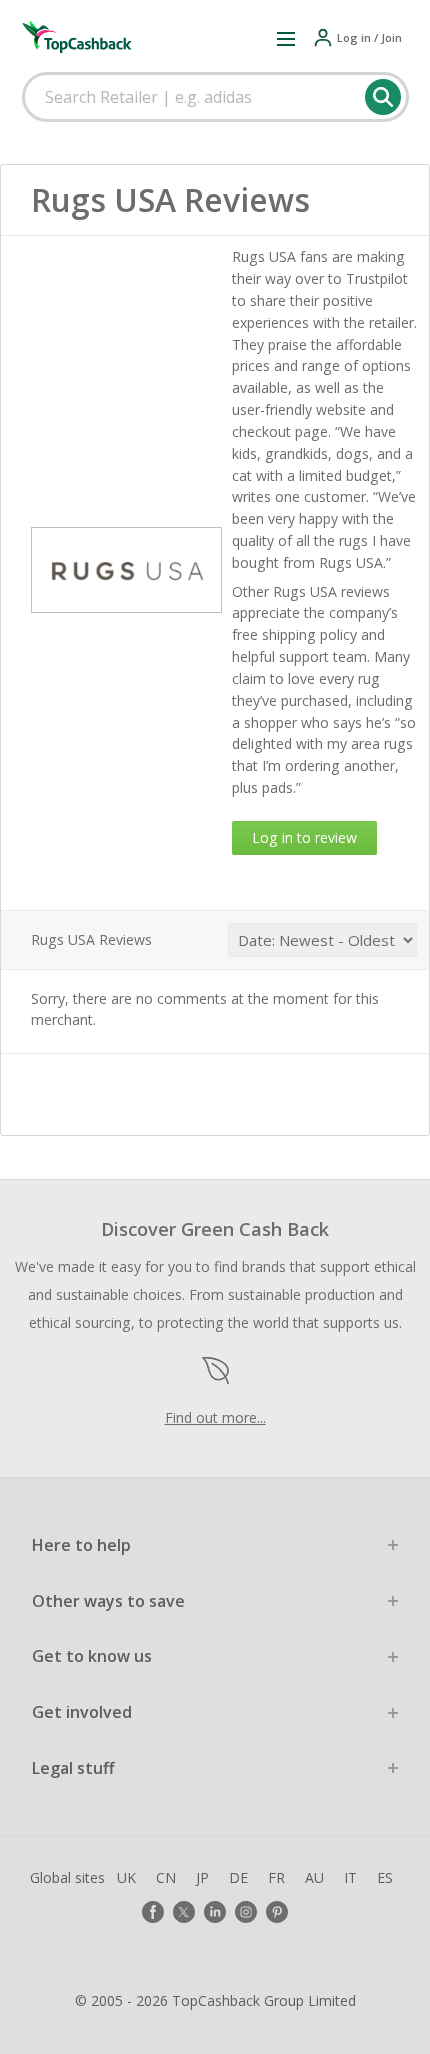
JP (202, 1877)
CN (166, 1877)
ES (385, 1877)
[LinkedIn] (215, 1912)
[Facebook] (153, 1912)
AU (314, 1877)
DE (238, 1877)
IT (350, 1877)
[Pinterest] (277, 1912)
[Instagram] (246, 1912)
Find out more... (215, 1417)
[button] (286, 38)
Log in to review (304, 837)
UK (126, 1877)
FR (276, 1877)
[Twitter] (184, 1912)
